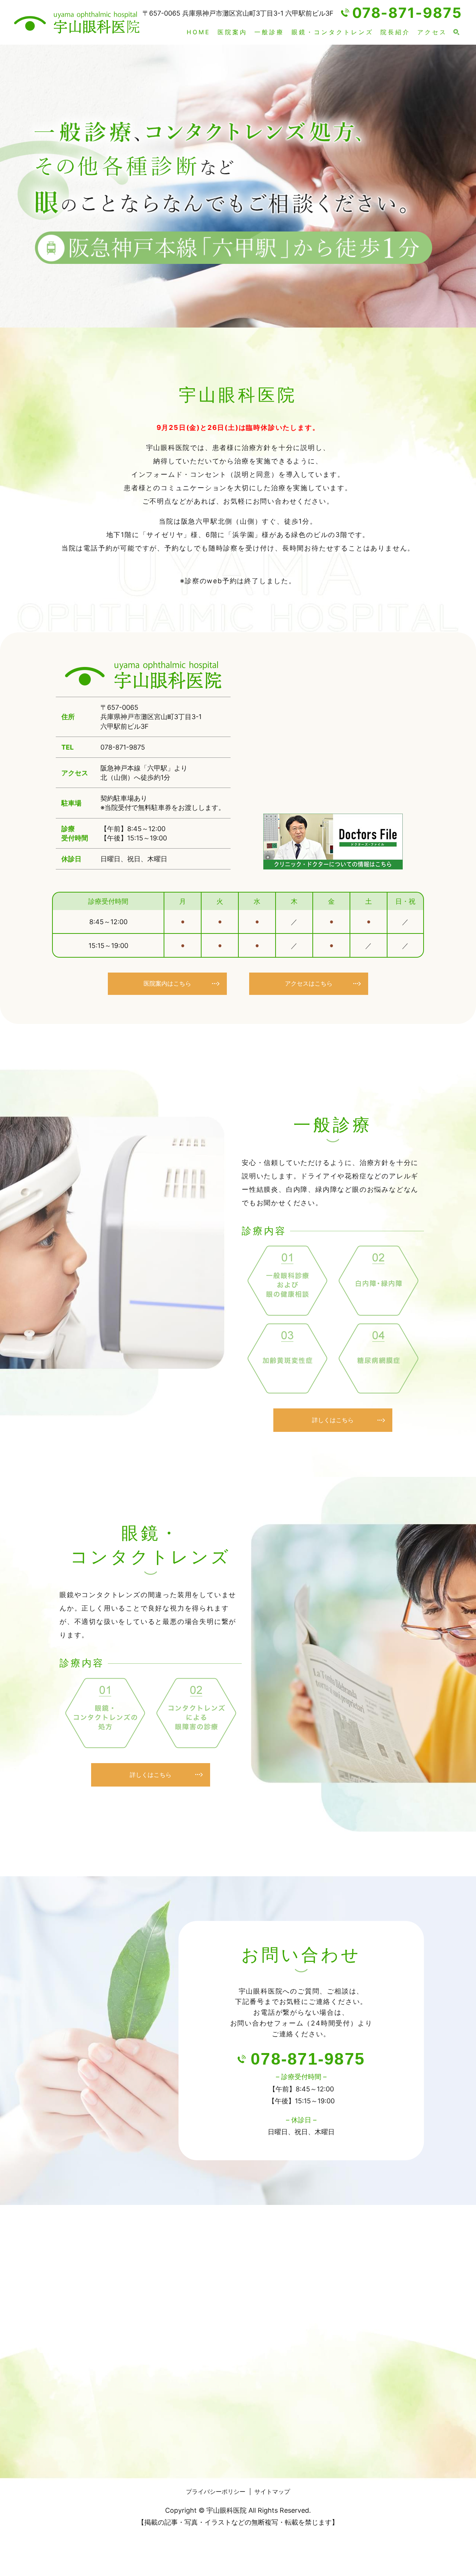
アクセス (432, 32)
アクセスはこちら (309, 983)
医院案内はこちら (167, 983)
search (456, 32)
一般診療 (269, 32)
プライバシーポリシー (216, 2492)
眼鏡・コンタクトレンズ (332, 32)
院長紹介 (395, 32)
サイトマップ (272, 2492)
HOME (199, 32)
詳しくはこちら (333, 1420)
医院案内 (232, 32)
